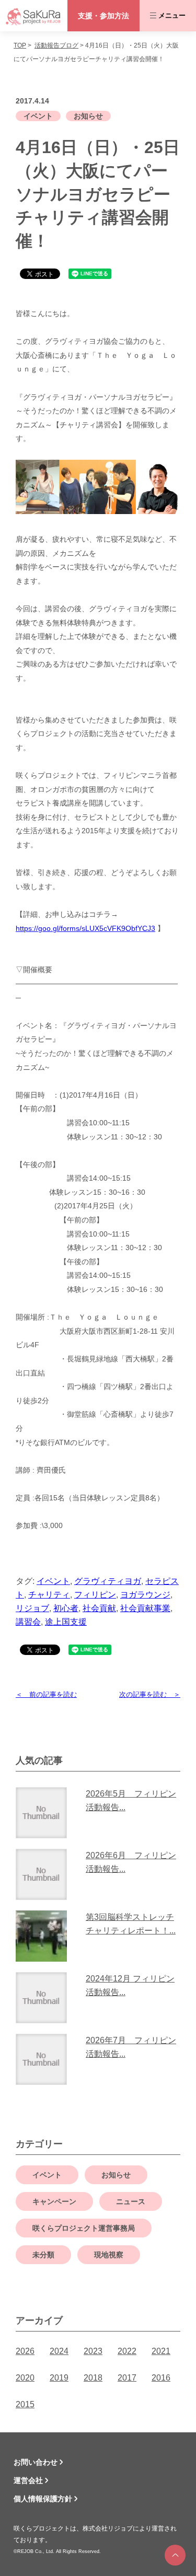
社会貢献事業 (145, 1608)
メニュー (172, 15)
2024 (59, 2351)
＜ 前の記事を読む (46, 1694)
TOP (20, 45)
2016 (161, 2378)
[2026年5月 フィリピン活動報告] (45, 1813)
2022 (127, 2351)
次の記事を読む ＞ (150, 1694)
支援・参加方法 (103, 16)
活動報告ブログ (56, 45)
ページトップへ (175, 2555)
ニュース (131, 2201)
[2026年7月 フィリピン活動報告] (45, 2059)
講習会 (28, 1622)
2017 (127, 2378)
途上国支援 (66, 1622)
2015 (25, 2404)
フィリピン (95, 1595)
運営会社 (28, 2480)
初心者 (66, 1608)
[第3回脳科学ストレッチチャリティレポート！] (45, 1936)
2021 (161, 2351)
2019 (59, 2378)
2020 (25, 2378)
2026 (25, 2351)
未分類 (43, 2255)
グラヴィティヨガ (108, 1581)
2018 (93, 2378)
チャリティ (49, 1595)
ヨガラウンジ (145, 1595)
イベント (38, 116)
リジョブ (32, 1608)
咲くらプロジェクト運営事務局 (84, 2228)
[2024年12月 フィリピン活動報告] (45, 1998)
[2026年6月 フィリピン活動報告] (45, 1874)
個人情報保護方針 (43, 2499)
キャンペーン (54, 2201)
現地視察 (109, 2255)
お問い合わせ (36, 2462)
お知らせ (88, 116)
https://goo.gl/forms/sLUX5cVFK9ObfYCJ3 (85, 928)
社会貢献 (99, 1608)
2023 (93, 2351)
